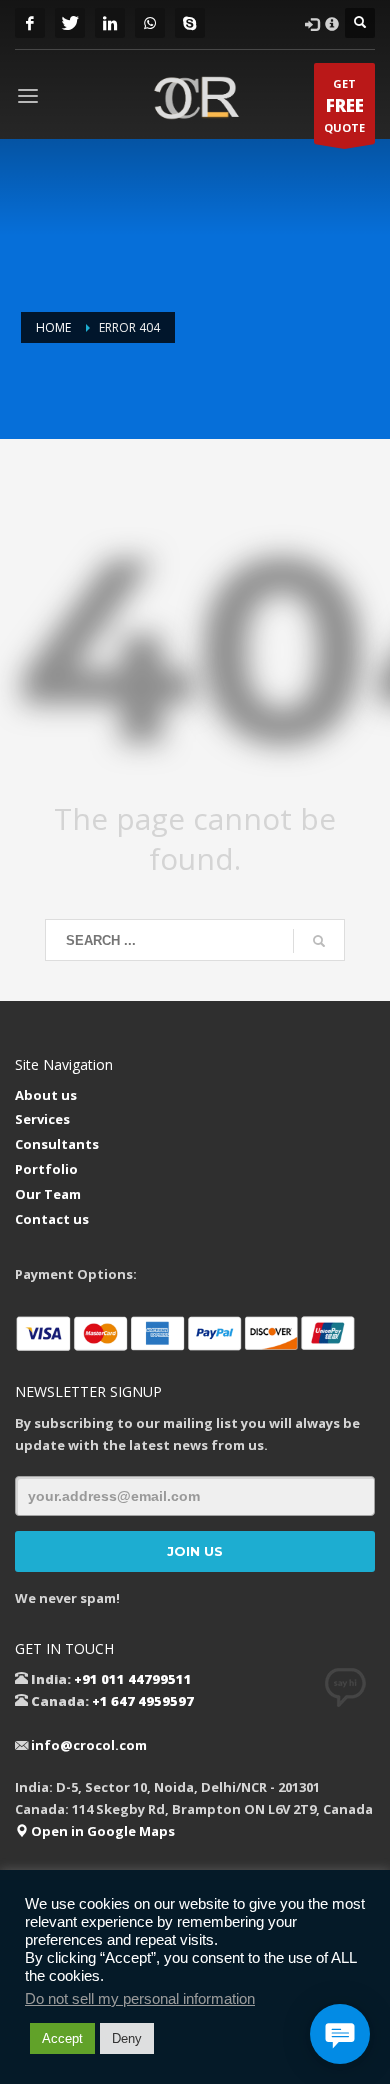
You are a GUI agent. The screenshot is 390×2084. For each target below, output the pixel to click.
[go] (319, 941)
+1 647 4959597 (143, 1701)
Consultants (57, 1144)
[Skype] (190, 23)
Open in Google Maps (101, 1831)
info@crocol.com (89, 1745)
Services (42, 1119)
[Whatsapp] (150, 23)
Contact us (52, 1219)
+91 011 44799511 (133, 1679)
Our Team (48, 1194)
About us (46, 1095)
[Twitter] (70, 23)
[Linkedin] (110, 23)
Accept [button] (62, 2038)
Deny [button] (127, 2038)
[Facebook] (30, 23)
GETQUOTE (344, 105)
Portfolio (46, 1169)
